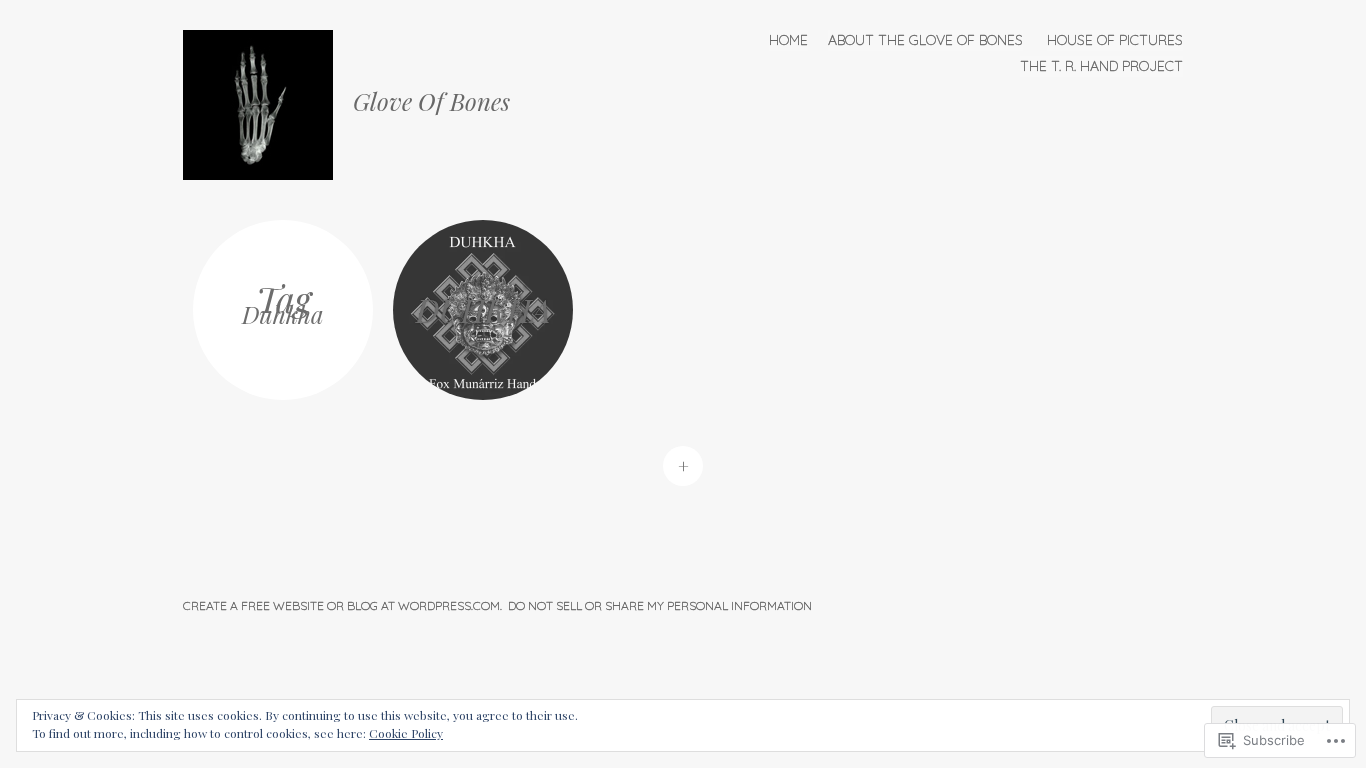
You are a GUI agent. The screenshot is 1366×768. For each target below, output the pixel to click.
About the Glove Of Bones (925, 40)
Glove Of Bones (431, 101)
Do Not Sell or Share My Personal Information (660, 605)
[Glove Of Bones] (268, 102)
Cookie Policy (406, 733)
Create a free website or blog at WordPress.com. (342, 605)
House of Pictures (1115, 40)
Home (788, 40)
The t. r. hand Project (1101, 66)
